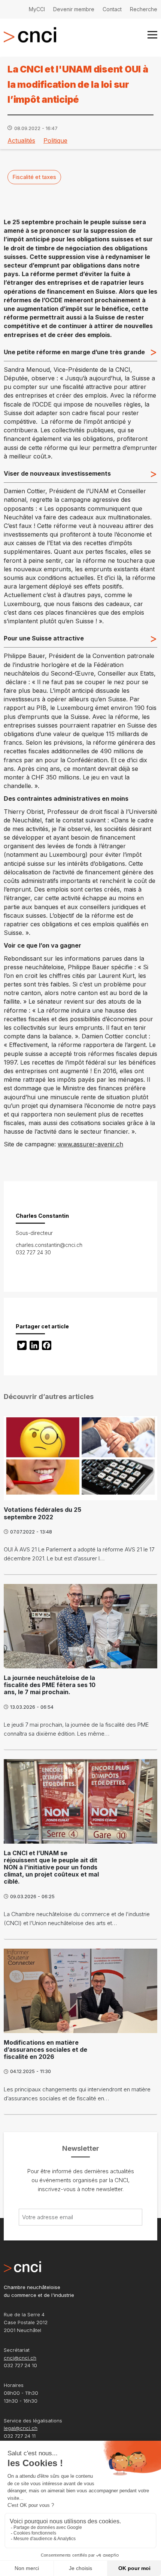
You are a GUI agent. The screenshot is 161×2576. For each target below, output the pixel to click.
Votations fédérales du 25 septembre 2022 (42, 1513)
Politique (55, 140)
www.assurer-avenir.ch (90, 1144)
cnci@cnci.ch (20, 2358)
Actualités (21, 140)
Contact (112, 9)
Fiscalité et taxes (34, 177)
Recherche (144, 9)
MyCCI (37, 9)
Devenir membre (74, 9)
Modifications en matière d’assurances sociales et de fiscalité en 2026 (45, 2050)
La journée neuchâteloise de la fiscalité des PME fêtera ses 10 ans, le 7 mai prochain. (50, 1685)
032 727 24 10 (20, 2365)
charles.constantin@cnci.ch (49, 1245)
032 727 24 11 (20, 2436)
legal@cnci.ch (21, 2428)
